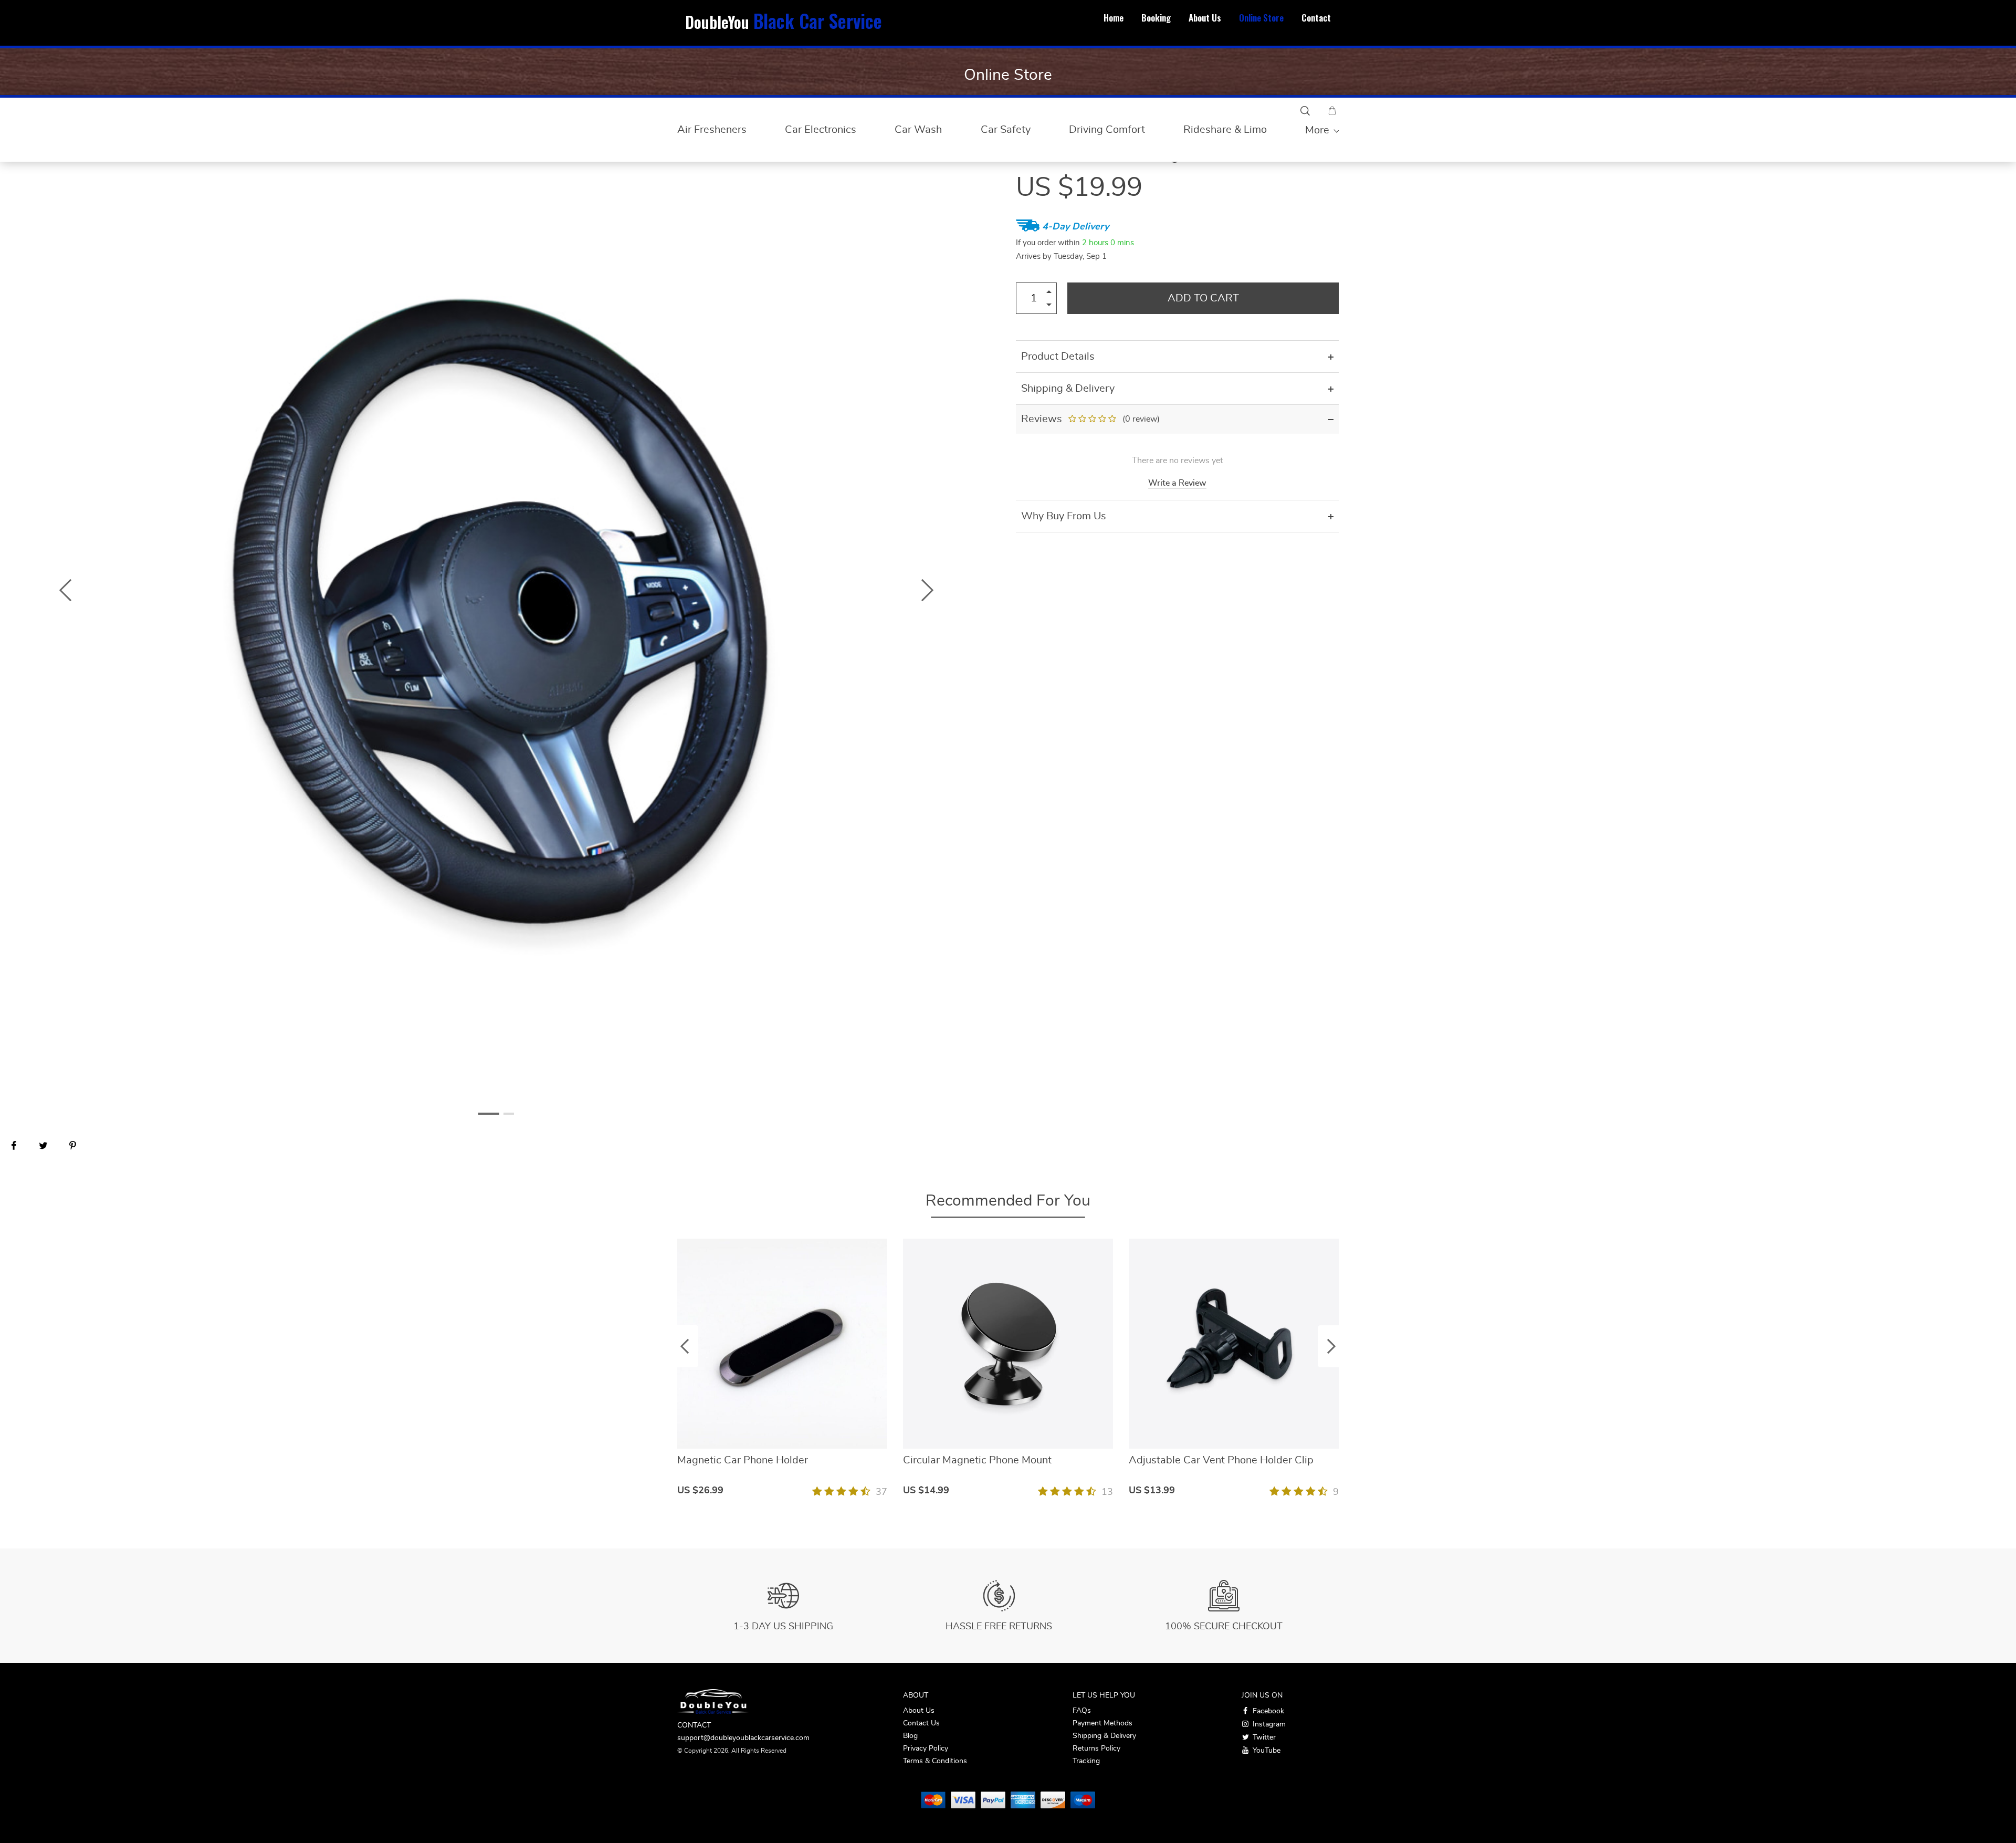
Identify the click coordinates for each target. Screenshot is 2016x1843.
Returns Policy (1096, 1748)
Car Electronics (821, 130)
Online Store (1261, 18)
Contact (1316, 18)
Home (1114, 18)
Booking (1156, 18)
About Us (1205, 18)
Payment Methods (1102, 1723)
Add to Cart (1203, 298)
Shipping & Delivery (1104, 1736)
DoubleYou (784, 22)
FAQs (1082, 1711)
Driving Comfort (1107, 130)
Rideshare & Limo (1225, 130)
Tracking (1086, 1761)
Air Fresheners (712, 130)
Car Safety (1006, 130)
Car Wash (918, 130)
